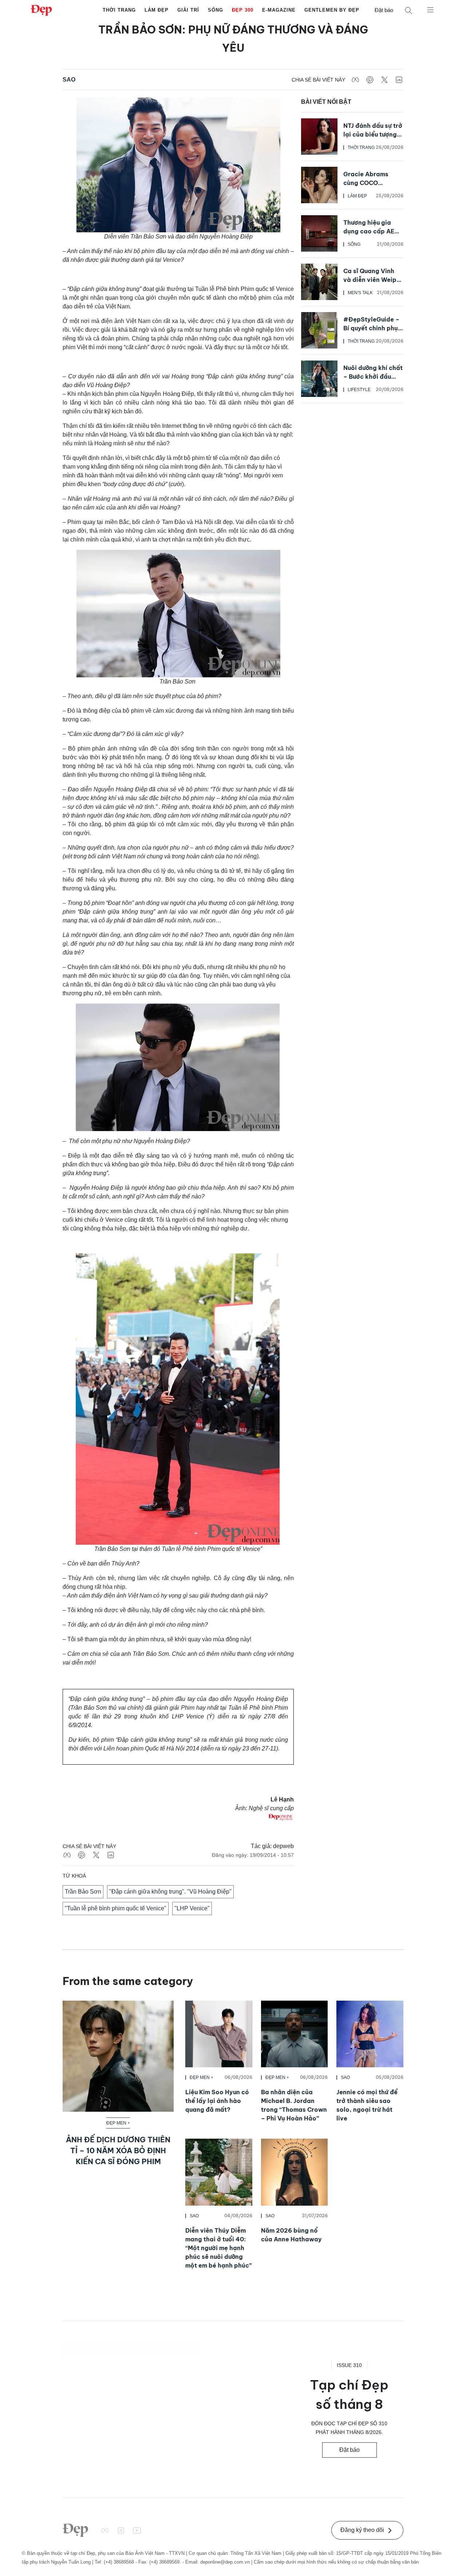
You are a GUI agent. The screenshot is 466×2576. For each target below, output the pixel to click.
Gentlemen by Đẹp (332, 10)
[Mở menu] (430, 9)
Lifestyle (359, 390)
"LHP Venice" (192, 1908)
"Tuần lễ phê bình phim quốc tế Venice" (116, 1908)
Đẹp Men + (118, 2123)
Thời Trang (119, 10)
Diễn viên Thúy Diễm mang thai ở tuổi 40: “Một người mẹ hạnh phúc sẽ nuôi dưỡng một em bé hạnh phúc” (218, 2248)
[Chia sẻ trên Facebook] (355, 80)
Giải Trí (188, 10)
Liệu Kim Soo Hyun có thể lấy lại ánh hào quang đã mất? (217, 2101)
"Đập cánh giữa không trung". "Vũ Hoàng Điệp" (170, 1892)
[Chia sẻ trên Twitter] (384, 80)
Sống (216, 10)
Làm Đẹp (157, 10)
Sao (69, 80)
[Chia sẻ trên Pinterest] (370, 80)
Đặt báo (384, 10)
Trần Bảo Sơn (83, 1892)
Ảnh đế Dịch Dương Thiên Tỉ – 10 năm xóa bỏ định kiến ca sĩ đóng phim (118, 2150)
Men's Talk (360, 293)
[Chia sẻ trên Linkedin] (399, 80)
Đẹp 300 (243, 10)
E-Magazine (279, 10)
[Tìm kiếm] (408, 10)
